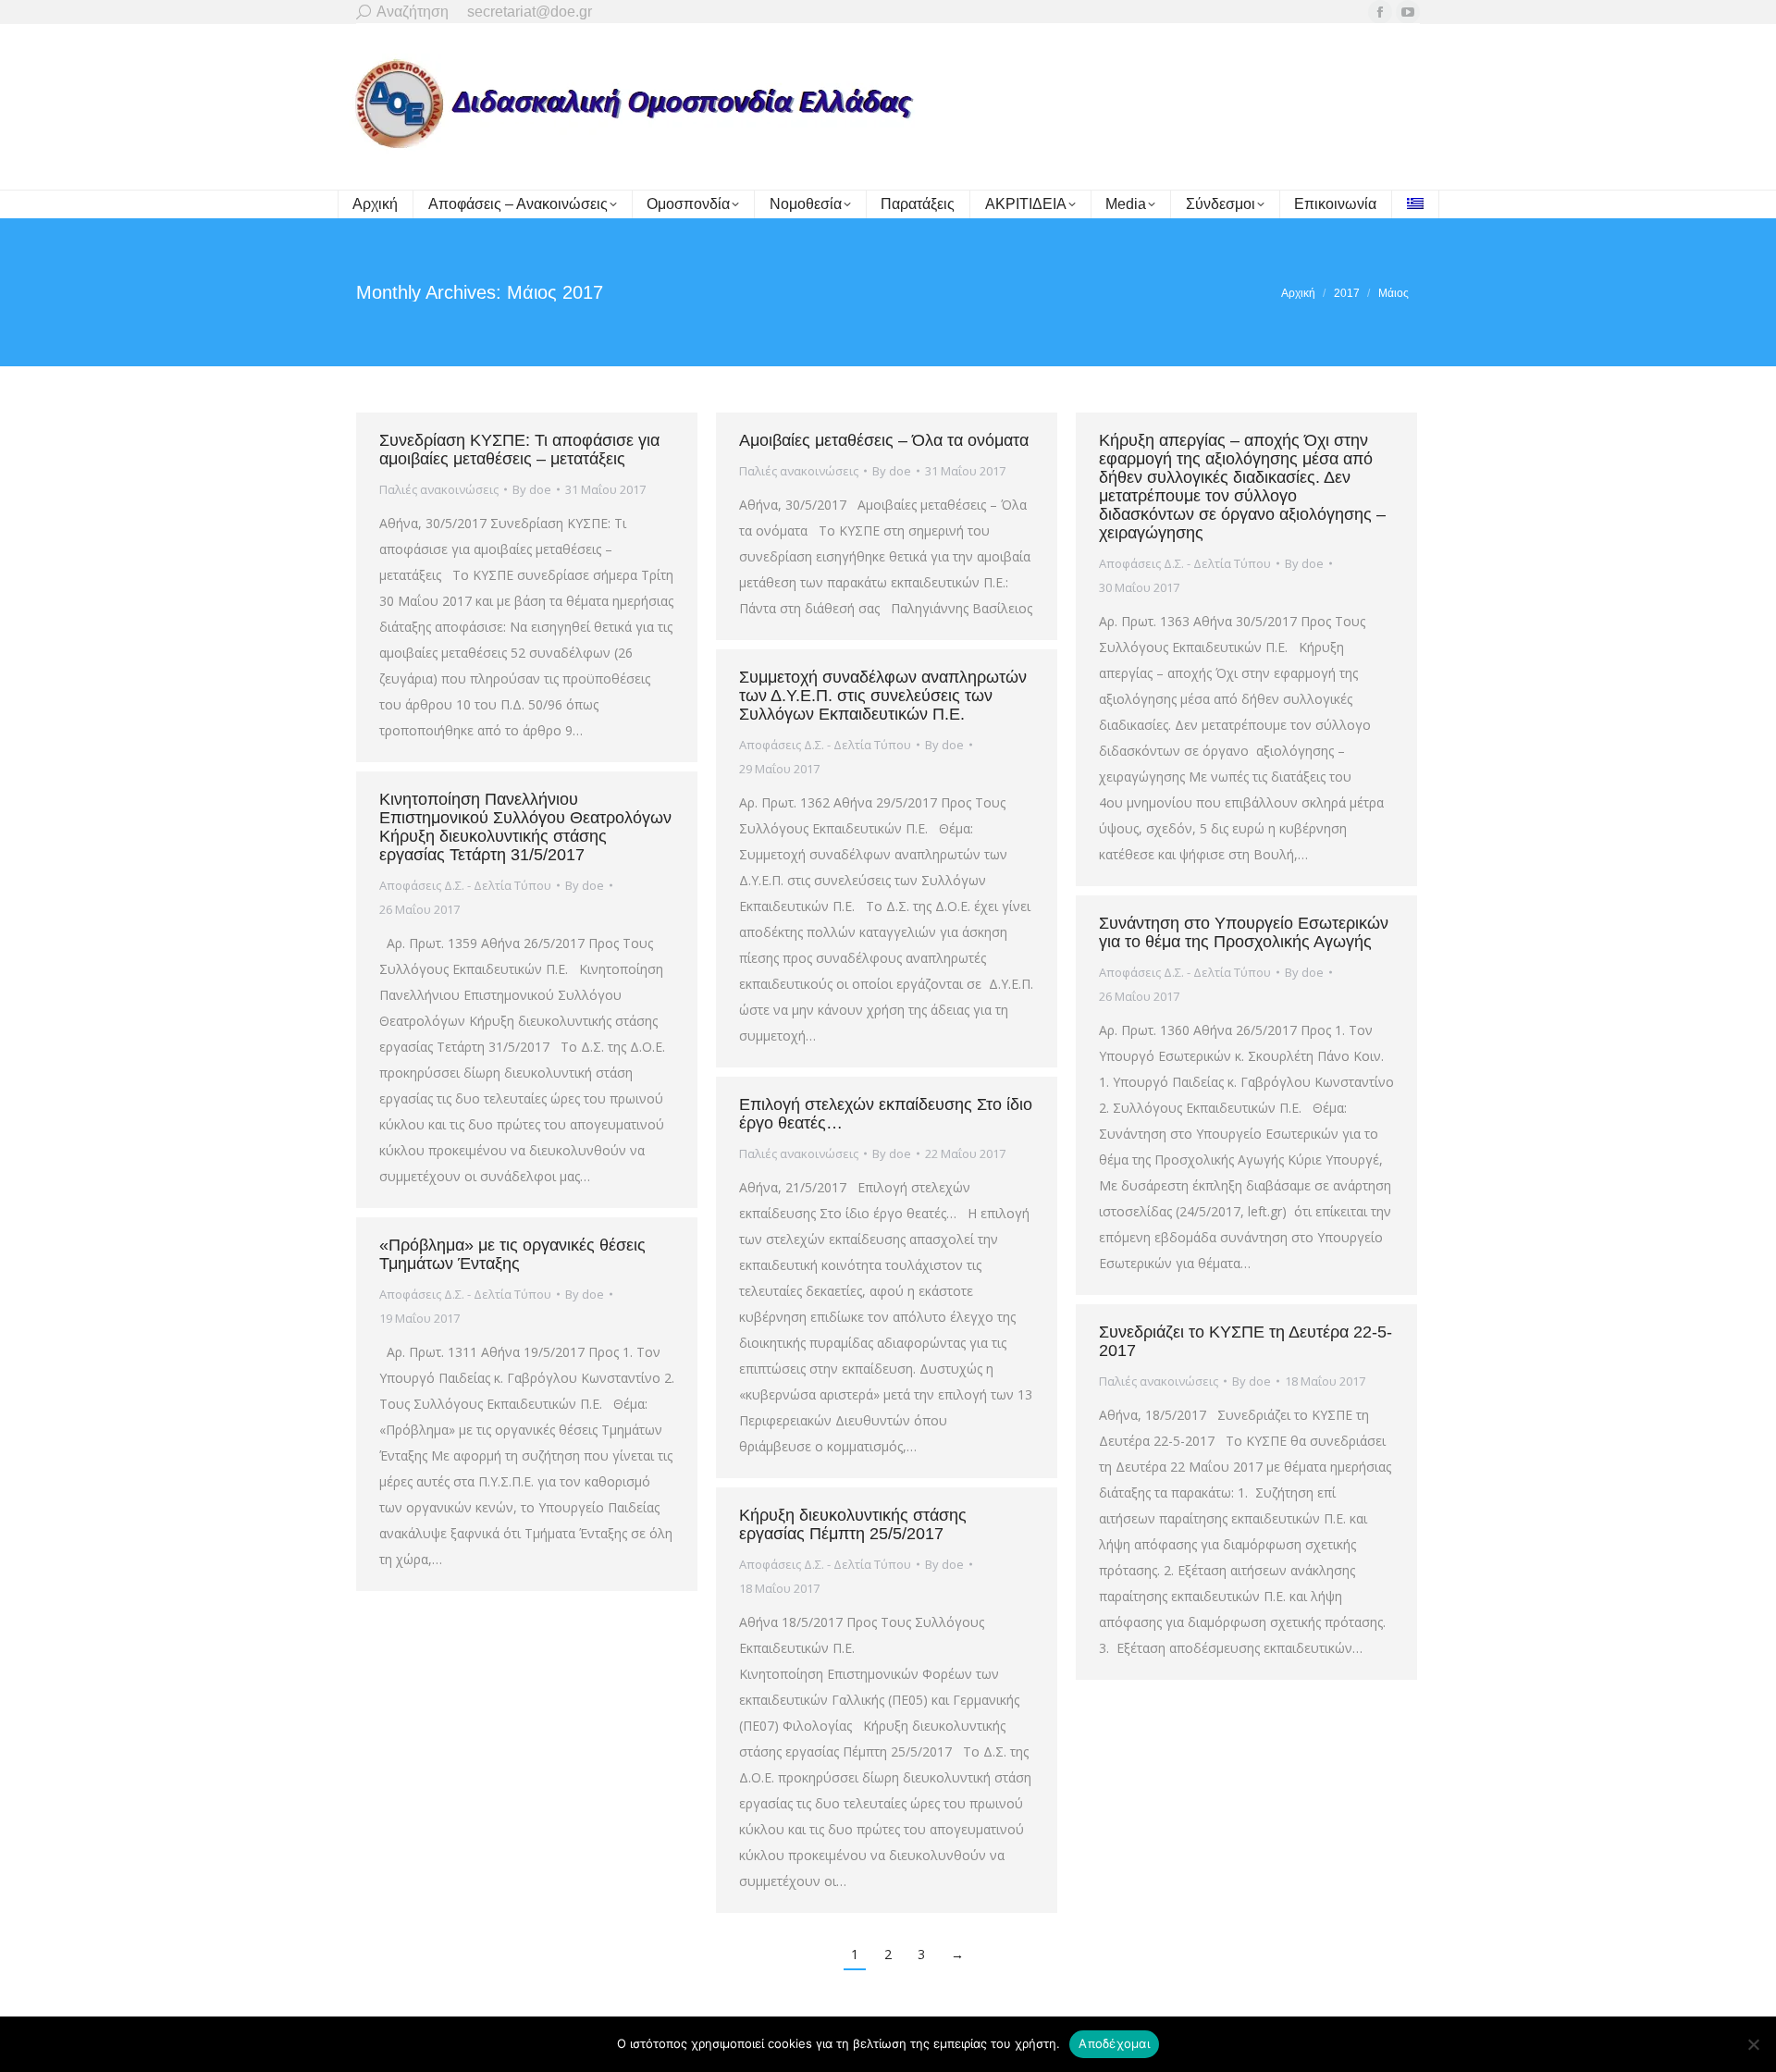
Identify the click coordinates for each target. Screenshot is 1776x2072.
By (532, 489)
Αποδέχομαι (1114, 2043)
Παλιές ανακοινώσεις (439, 489)
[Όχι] (1753, 2044)
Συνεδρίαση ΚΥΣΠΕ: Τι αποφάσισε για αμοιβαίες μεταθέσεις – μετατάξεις (519, 450)
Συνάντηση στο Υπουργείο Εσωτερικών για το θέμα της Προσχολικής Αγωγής (1244, 932)
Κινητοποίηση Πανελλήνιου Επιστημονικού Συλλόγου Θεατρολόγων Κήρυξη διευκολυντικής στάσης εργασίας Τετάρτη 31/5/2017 (525, 827)
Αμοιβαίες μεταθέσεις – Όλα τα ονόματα (884, 440)
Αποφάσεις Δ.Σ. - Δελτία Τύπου (1185, 563)
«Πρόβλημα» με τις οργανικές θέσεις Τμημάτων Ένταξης (512, 1254)
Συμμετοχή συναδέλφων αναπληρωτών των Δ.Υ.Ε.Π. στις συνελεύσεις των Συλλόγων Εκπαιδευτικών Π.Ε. (883, 696)
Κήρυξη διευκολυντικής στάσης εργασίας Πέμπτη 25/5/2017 (853, 1524)
